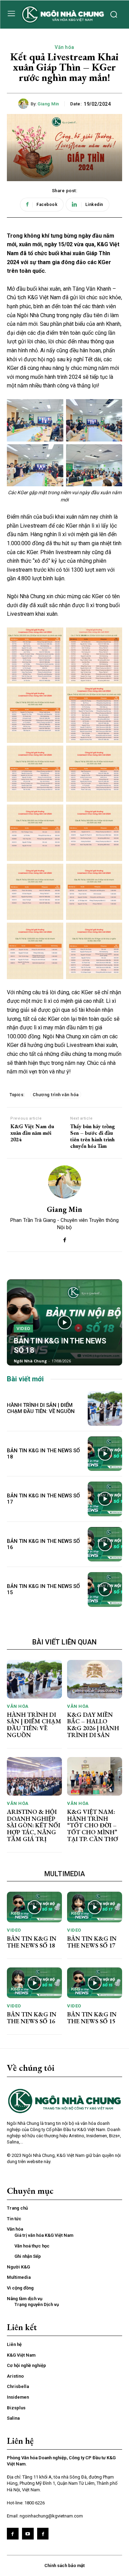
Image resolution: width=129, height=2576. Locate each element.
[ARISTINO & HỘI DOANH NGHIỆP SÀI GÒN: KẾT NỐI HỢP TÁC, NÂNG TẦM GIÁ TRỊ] (34, 1776)
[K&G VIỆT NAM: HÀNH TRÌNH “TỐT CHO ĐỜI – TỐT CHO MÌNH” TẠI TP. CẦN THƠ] (95, 1776)
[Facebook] (64, 1239)
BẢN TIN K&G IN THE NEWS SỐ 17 (92, 1942)
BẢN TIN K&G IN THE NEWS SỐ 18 (32, 1942)
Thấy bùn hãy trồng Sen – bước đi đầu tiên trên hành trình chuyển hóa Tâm (93, 1136)
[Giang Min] (24, 104)
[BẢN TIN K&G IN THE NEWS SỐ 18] (64, 1322)
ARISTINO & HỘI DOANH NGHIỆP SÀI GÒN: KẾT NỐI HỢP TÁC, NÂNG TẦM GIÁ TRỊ (34, 1825)
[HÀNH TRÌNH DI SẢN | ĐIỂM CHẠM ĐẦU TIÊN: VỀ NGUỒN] (105, 1408)
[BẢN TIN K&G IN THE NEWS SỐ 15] (105, 1590)
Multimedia (65, 1874)
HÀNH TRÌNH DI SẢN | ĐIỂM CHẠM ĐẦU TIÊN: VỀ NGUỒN (41, 1408)
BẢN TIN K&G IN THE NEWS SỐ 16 (32, 2018)
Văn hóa (64, 47)
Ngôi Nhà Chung (30, 1361)
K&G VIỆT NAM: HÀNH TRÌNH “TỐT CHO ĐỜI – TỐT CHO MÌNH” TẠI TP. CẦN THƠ (93, 1825)
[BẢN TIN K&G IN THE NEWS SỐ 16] (105, 1544)
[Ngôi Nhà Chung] (43, 2534)
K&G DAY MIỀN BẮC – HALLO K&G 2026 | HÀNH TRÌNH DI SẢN (93, 1725)
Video (23, 1328)
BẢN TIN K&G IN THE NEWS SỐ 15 (92, 2018)
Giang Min (48, 104)
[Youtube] (28, 2534)
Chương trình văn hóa (56, 1095)
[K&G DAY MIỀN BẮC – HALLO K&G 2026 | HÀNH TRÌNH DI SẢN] (95, 1679)
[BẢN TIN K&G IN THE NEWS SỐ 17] (105, 1499)
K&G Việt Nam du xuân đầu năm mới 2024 (32, 1133)
